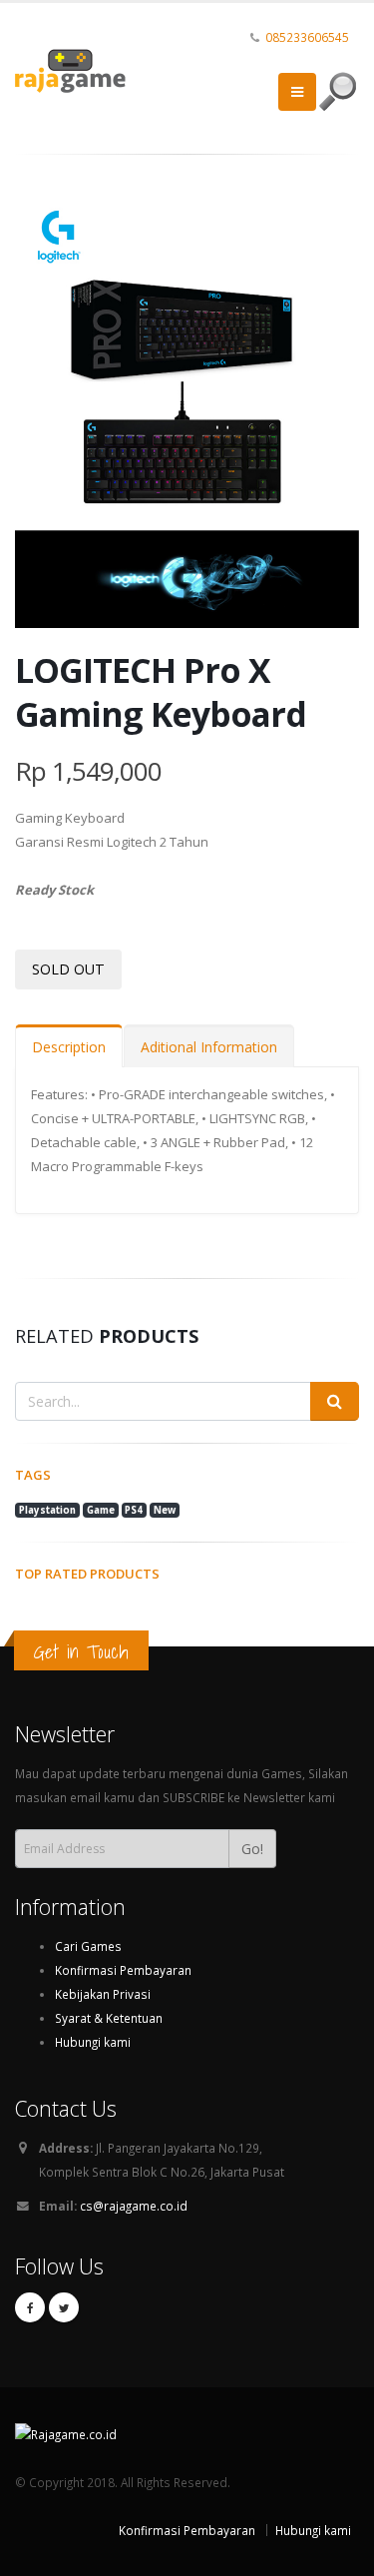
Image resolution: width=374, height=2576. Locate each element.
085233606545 (307, 37)
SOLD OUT (68, 969)
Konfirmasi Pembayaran (123, 1970)
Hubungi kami (93, 2042)
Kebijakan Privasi (103, 1994)
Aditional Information (209, 1047)
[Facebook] (30, 2307)
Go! (252, 1849)
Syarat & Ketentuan (109, 2018)
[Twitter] (64, 2307)
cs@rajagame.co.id (134, 2206)
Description (69, 1047)
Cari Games (88, 1946)
